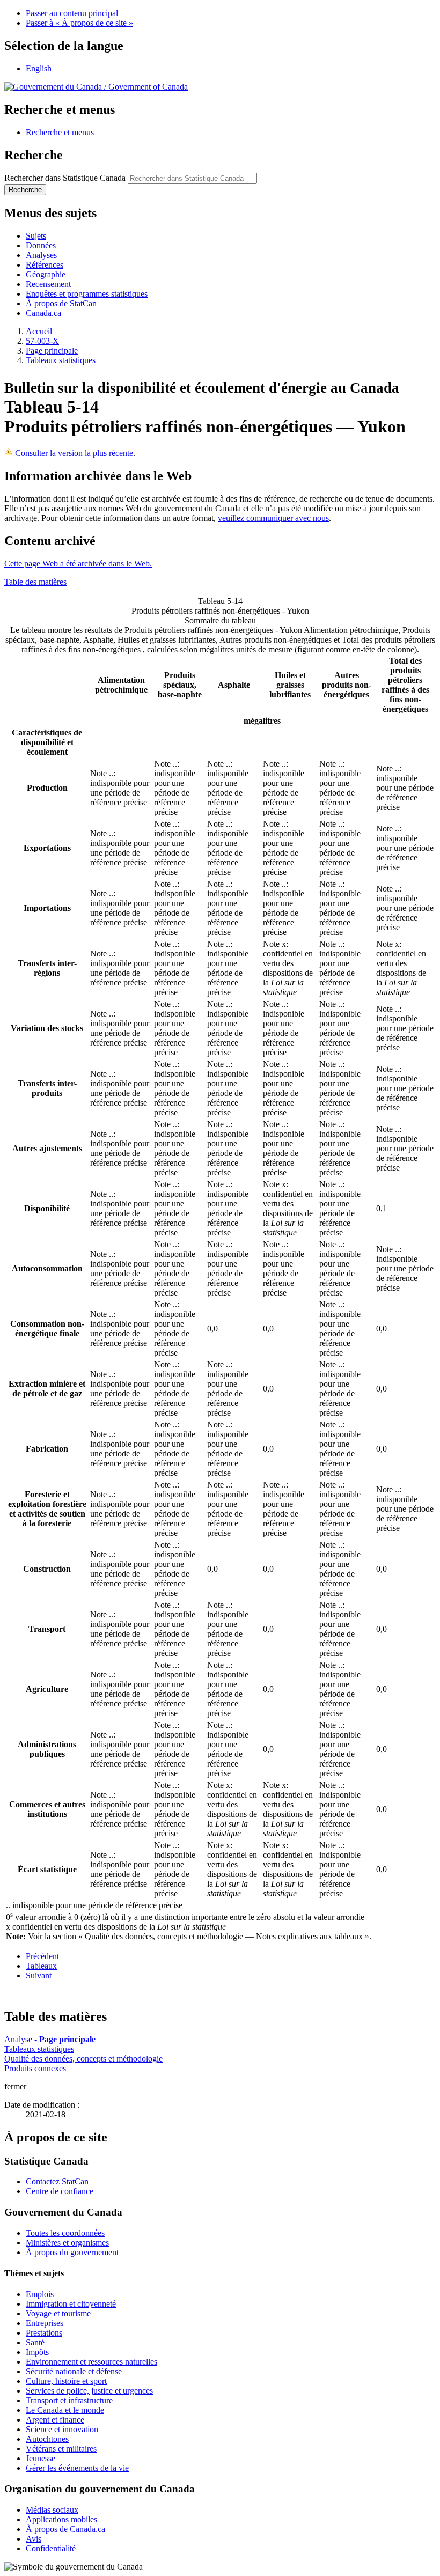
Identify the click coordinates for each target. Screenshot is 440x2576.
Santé (35, 2342)
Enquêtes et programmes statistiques (87, 294)
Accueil (39, 331)
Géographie (46, 274)
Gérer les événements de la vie (77, 2468)
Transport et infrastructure (69, 2400)
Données (41, 245)
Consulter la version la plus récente (74, 453)
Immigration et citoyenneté (71, 2304)
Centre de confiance (60, 2191)
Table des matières (35, 582)
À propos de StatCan (61, 303)
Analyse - (50, 2039)
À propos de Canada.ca (65, 2529)
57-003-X (42, 341)
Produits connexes (35, 2068)
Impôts (37, 2352)
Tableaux (41, 1966)
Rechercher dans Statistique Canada (65, 178)
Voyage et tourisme (58, 2313)
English (39, 68)
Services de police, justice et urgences (89, 2391)
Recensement (48, 284)
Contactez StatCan (57, 2181)
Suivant (39, 1975)
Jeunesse (41, 2458)
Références (45, 265)
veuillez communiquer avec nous (273, 518)
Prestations (44, 2333)
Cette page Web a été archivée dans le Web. (78, 564)
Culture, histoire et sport (66, 2381)
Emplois (40, 2294)
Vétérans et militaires (61, 2449)
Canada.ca (43, 313)
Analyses (41, 255)
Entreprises (45, 2323)
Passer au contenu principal (72, 13)
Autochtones (47, 2439)
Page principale (52, 351)
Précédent (42, 1956)
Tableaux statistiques (61, 360)
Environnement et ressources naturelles (91, 2362)
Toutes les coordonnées (65, 2233)
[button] (60, 132)
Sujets (36, 236)
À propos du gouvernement (72, 2252)
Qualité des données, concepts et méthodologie (83, 2059)
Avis (34, 2539)
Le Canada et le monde (65, 2410)
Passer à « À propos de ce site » (79, 23)
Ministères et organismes (67, 2243)
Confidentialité (51, 2548)
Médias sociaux (52, 2510)
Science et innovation (62, 2429)
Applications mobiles (61, 2519)
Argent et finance (55, 2420)
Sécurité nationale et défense (74, 2371)
